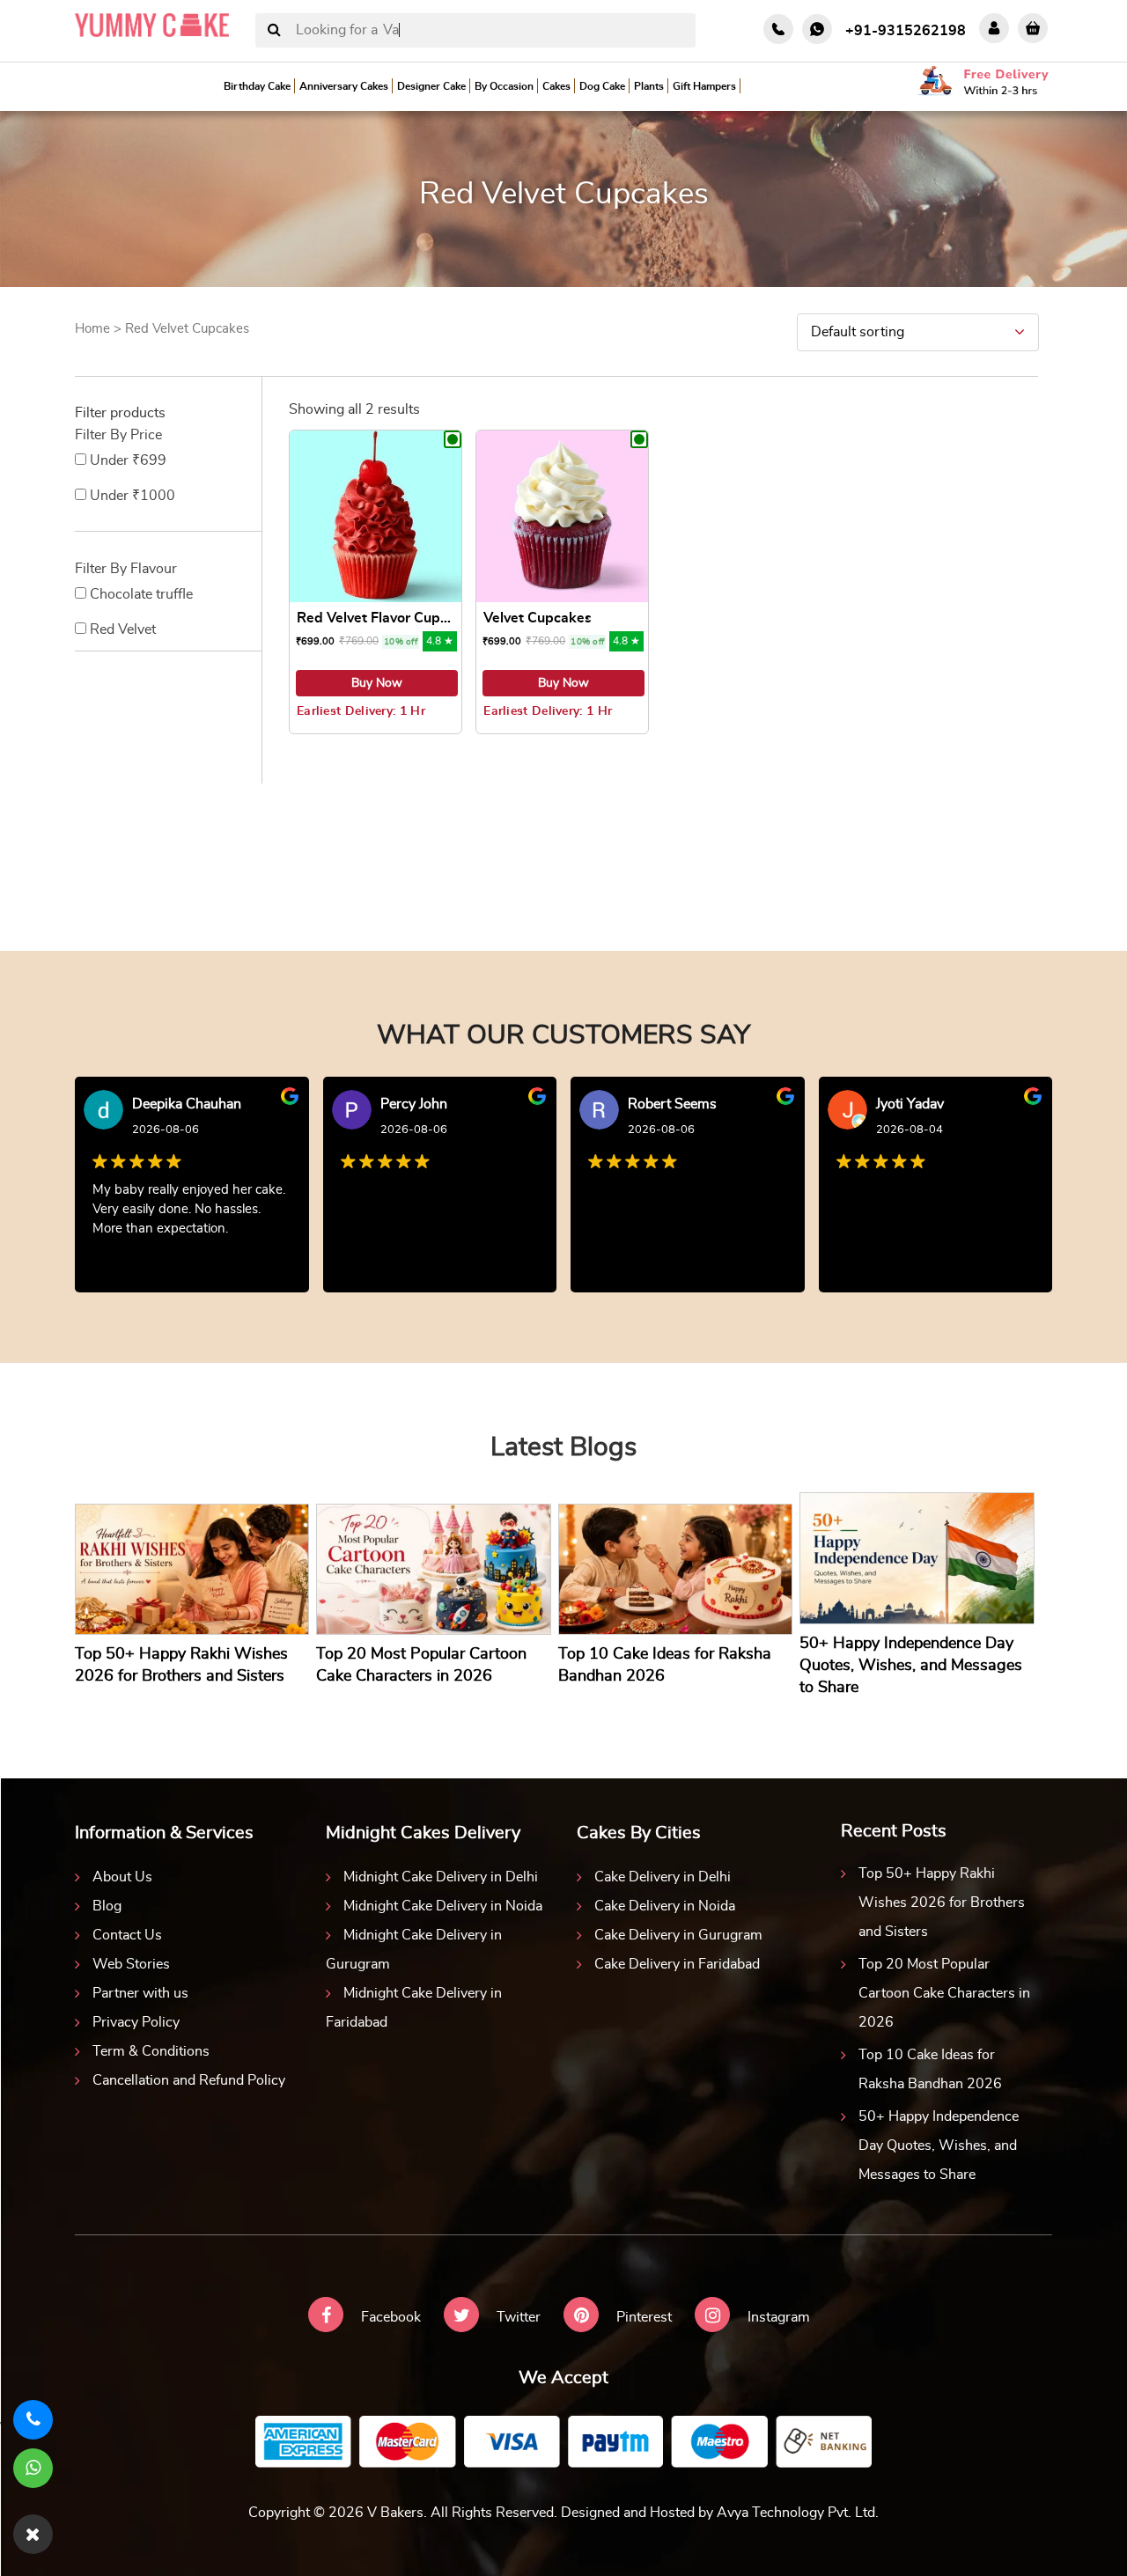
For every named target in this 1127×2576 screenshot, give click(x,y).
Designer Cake (431, 86)
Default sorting (858, 332)
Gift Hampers (704, 86)
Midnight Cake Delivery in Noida (443, 1906)
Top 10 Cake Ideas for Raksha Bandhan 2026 (930, 2069)
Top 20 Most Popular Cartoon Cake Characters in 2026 (944, 1993)
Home (92, 329)
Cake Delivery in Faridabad (677, 1964)
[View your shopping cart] (1033, 28)
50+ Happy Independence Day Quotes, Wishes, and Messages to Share (939, 2145)
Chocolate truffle (141, 594)
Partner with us (140, 1993)
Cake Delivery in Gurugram (678, 1935)
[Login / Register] (994, 28)
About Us (122, 1877)
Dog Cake (602, 86)
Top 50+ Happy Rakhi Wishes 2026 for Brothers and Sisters (942, 1903)
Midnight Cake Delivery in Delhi (441, 1877)
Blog (107, 1906)
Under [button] (128, 460)
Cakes (556, 86)
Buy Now (377, 683)
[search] (274, 31)
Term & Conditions (151, 2051)
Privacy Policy (136, 2022)
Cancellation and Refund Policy (189, 2080)
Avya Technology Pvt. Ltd (796, 2513)
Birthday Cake (257, 86)
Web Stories (131, 1964)
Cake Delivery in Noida (665, 1906)
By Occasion (504, 86)
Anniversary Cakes (344, 86)
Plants (649, 86)
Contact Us (127, 1935)
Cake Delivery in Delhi (663, 1877)
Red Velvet (123, 629)
